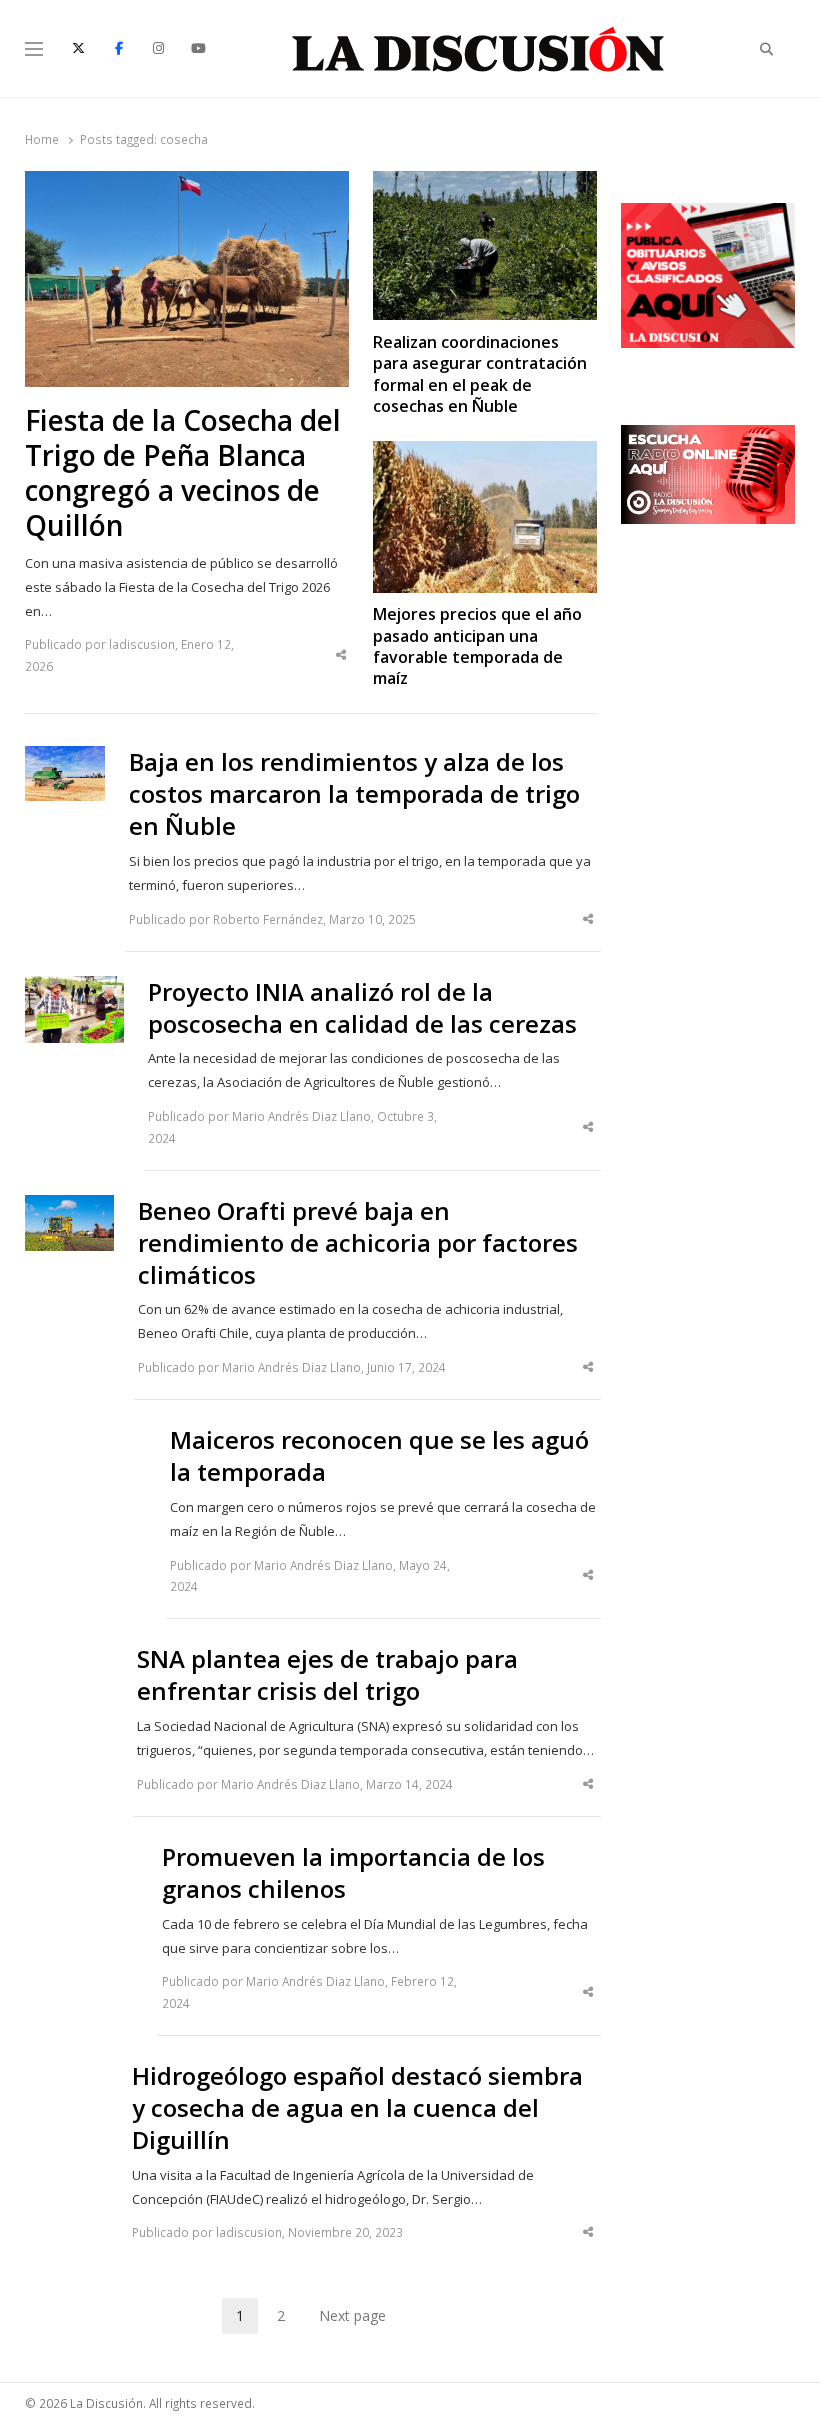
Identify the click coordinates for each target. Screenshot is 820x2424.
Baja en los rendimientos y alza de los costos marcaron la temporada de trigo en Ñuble (354, 794)
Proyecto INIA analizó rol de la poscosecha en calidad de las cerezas (362, 1008)
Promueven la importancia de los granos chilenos (353, 1873)
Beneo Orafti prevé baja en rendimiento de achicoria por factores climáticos (358, 1243)
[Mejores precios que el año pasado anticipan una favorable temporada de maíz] (485, 453)
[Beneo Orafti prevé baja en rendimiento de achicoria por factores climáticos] (70, 1207)
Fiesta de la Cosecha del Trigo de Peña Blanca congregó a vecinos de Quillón (183, 473)
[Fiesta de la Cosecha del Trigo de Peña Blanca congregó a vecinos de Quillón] (187, 183)
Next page (352, 2315)
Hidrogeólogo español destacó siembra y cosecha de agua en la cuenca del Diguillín (357, 2108)
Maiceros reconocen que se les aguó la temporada (379, 1456)
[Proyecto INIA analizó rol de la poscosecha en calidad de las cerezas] (74, 988)
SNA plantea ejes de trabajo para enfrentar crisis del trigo (327, 1675)
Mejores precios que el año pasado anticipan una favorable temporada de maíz (477, 646)
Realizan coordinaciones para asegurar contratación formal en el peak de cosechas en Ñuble (480, 374)
